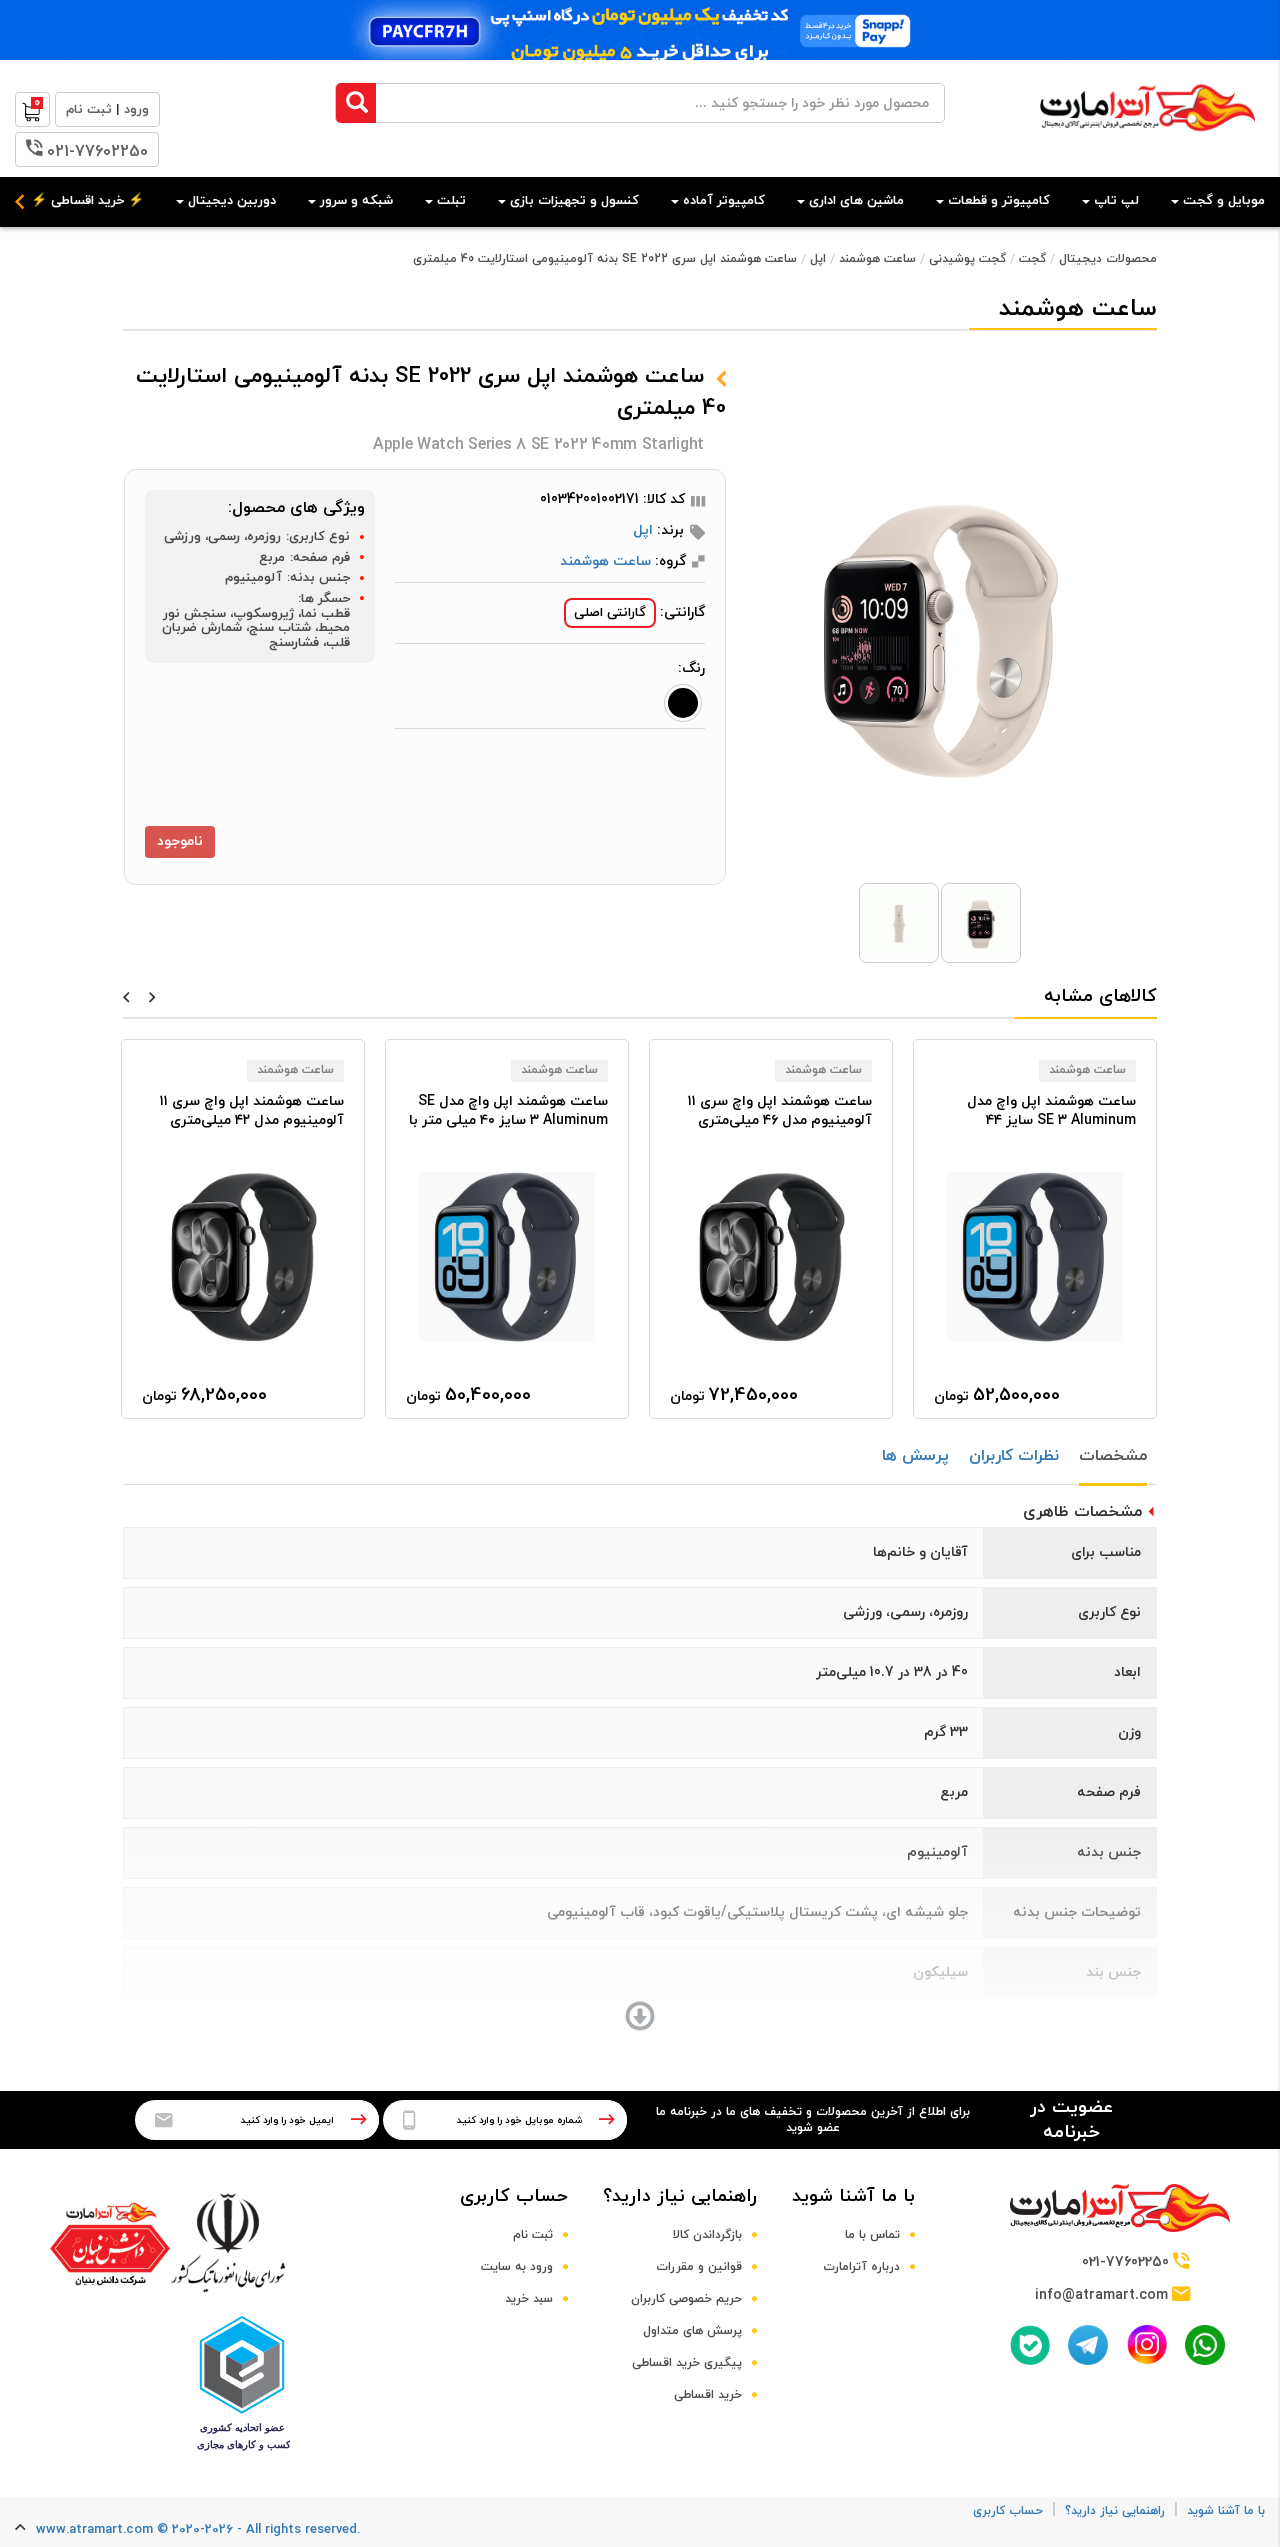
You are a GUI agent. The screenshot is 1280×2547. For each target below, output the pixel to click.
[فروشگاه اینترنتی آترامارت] (1147, 141)
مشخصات (1113, 1456)
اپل (818, 259)
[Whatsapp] (1205, 2345)
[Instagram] (1147, 2344)
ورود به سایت (517, 2267)
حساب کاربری (514, 2196)
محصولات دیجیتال (1108, 259)
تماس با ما (872, 2235)
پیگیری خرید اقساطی (687, 2363)
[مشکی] (683, 703)
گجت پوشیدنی (967, 259)
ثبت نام (533, 2235)
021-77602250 (97, 152)
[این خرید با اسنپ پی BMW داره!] (640, 30)
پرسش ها (915, 1456)
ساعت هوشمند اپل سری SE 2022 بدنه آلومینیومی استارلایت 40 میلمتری (605, 259)
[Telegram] (1088, 2345)
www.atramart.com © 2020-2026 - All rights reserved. (198, 2530)
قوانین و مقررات (699, 2267)
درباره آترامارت (861, 2267)
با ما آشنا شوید (853, 2196)
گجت (1032, 259)
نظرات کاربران (1014, 1456)
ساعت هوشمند (877, 259)
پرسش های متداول (692, 2331)
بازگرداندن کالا (707, 2235)
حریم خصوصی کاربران (686, 2299)
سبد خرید (529, 2299)
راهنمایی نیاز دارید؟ (680, 2196)
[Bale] (1030, 2345)
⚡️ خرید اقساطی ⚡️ (87, 201)
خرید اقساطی (708, 2395)
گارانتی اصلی (610, 613)
